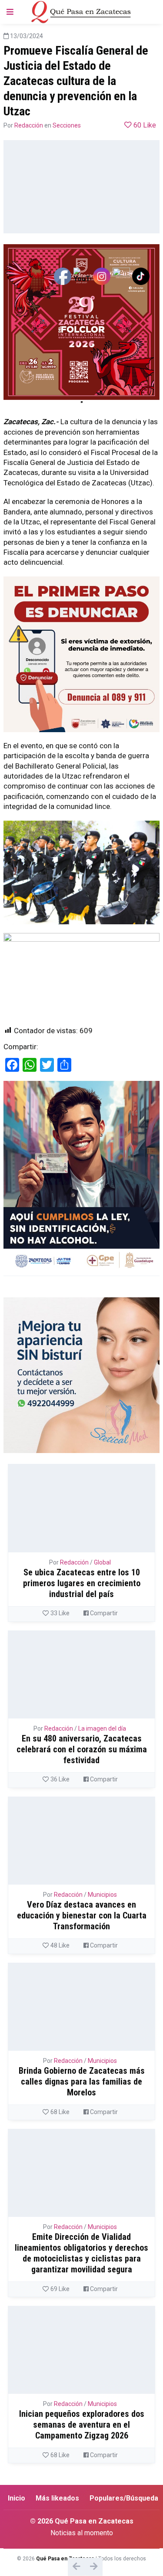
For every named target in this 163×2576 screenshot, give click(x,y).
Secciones (67, 125)
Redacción (29, 125)
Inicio (17, 2498)
